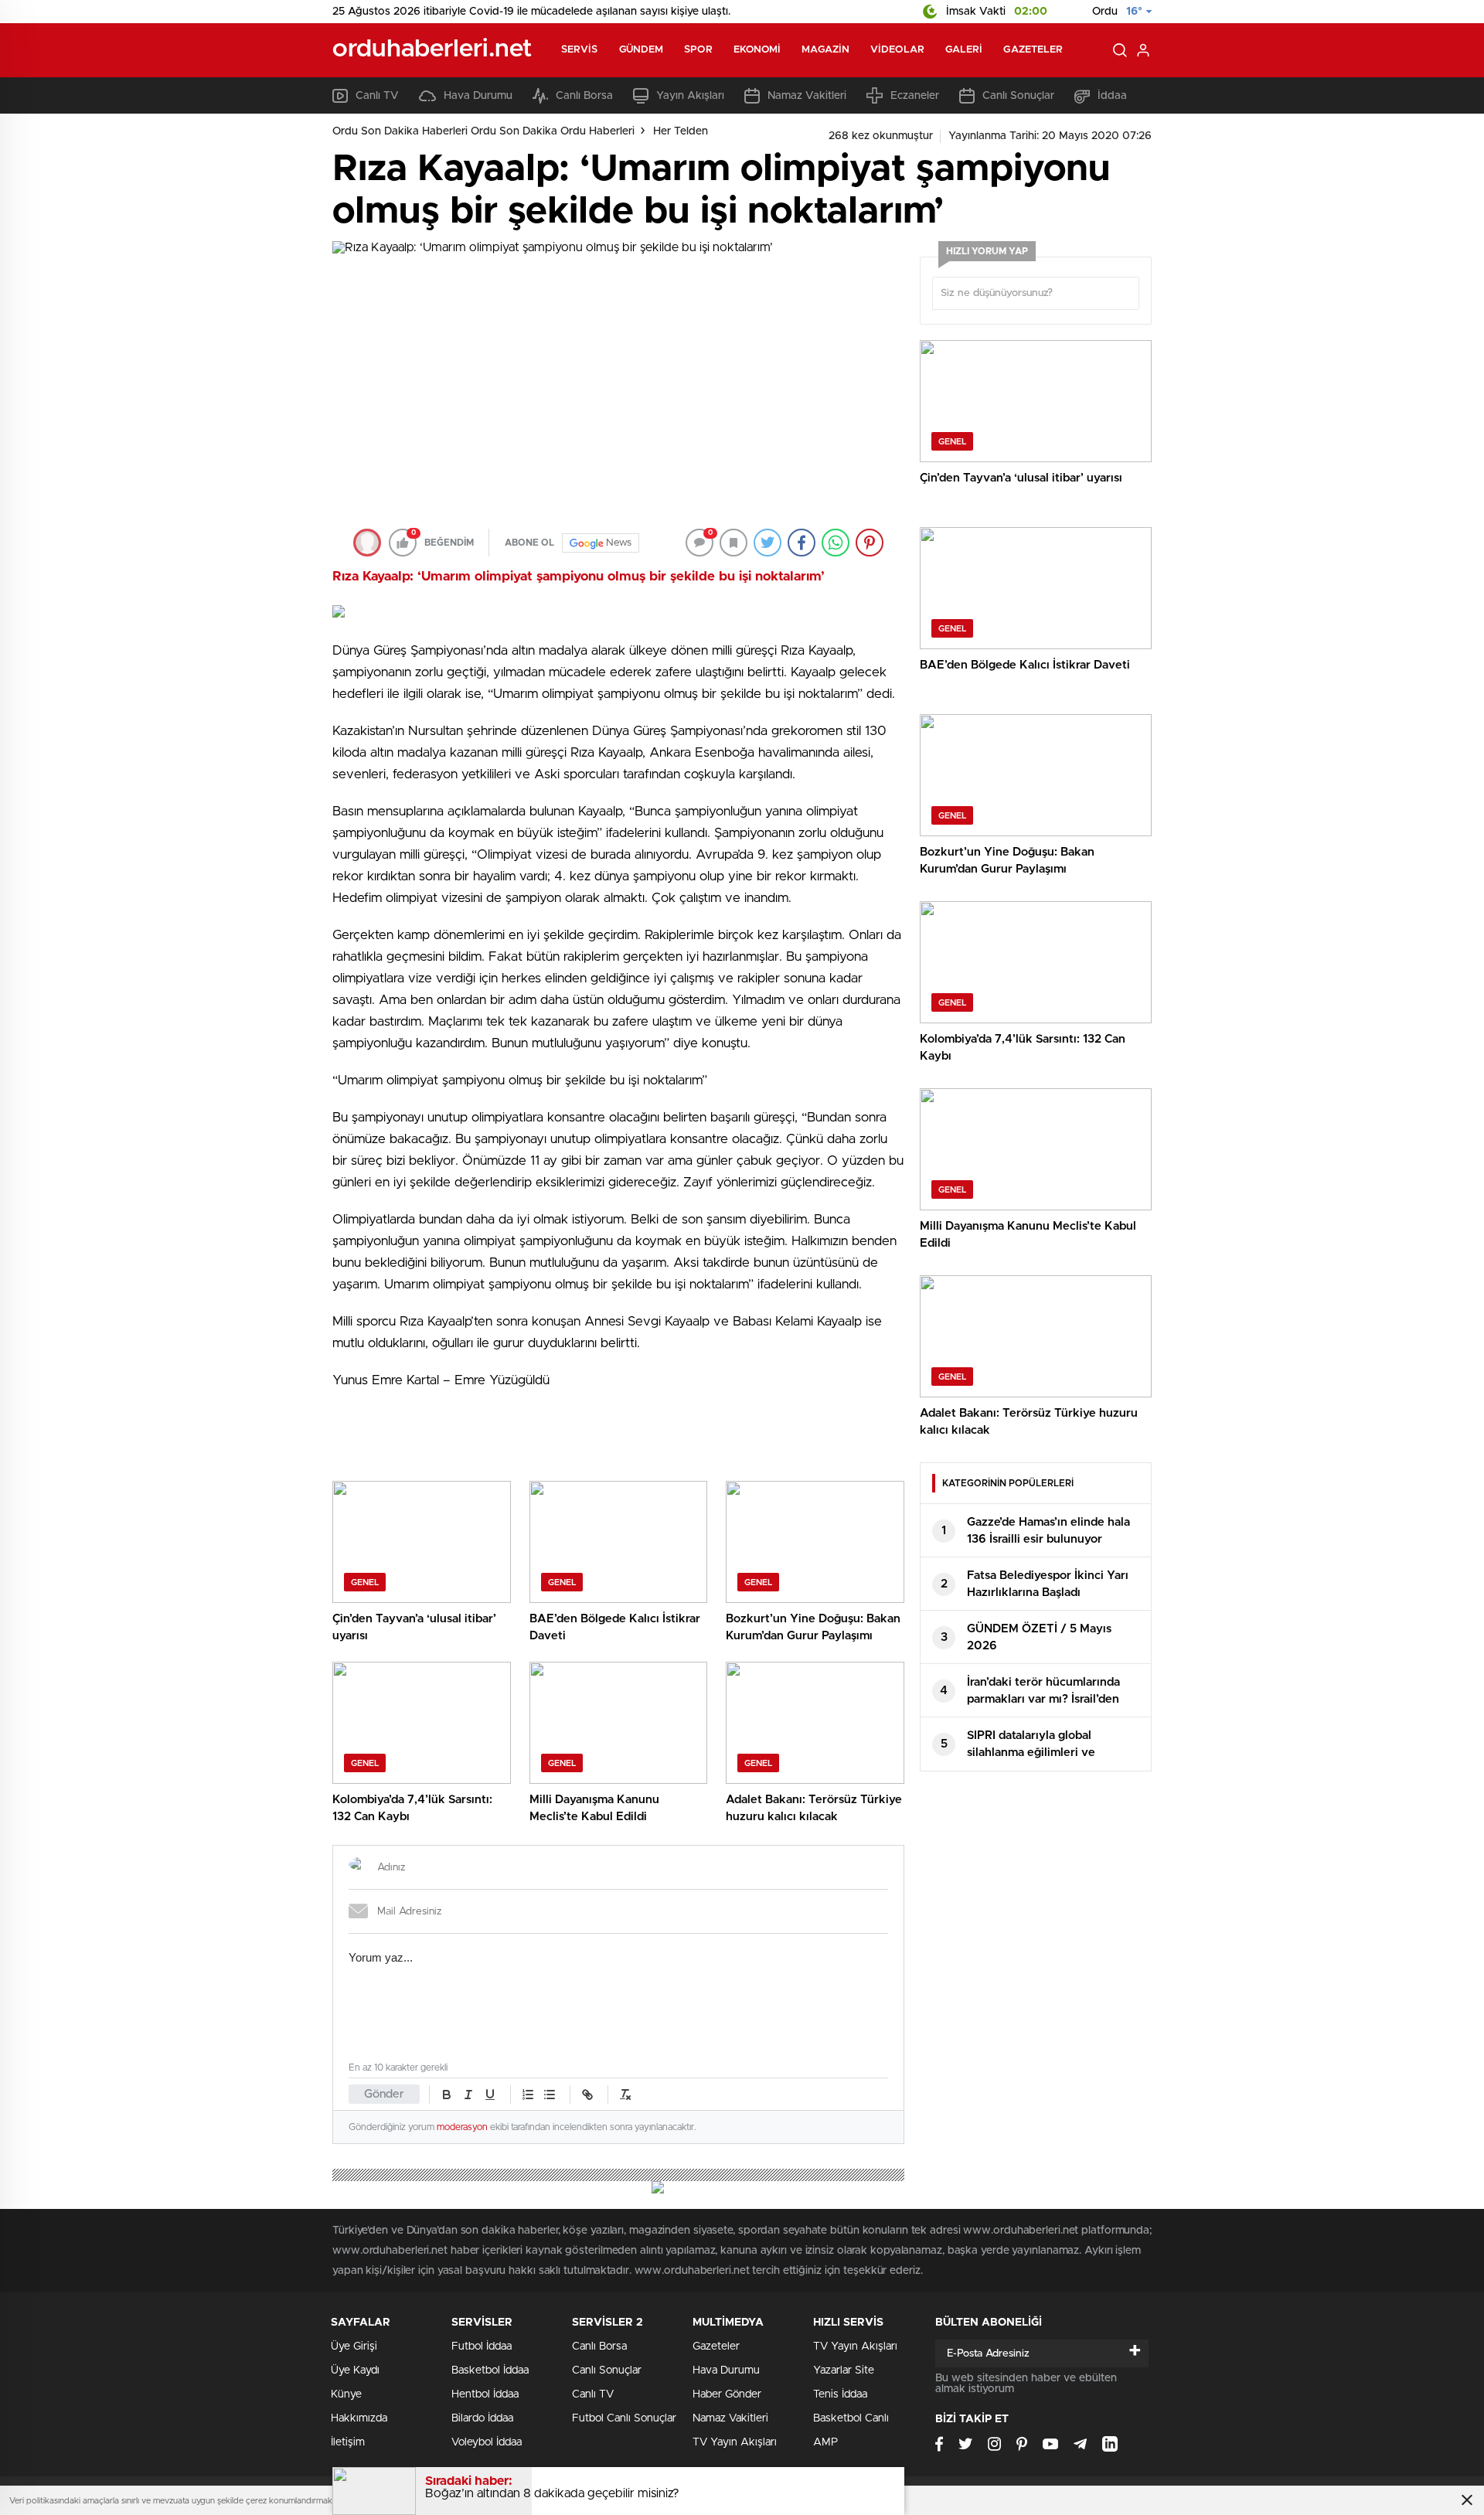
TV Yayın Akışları (735, 2442)
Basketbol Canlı (851, 2418)
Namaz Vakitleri (807, 96)
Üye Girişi (354, 2347)
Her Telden (681, 131)
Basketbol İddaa (490, 2370)
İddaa (1112, 96)
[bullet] (550, 2095)
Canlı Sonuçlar (1018, 96)
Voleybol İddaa (487, 2442)
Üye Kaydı (355, 2370)
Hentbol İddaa (485, 2394)
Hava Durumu (478, 96)
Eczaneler (915, 96)
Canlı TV (377, 96)
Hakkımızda (359, 2418)
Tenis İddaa (840, 2394)
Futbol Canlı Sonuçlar (624, 2418)
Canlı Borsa (584, 96)
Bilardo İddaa (482, 2418)
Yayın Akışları (690, 96)
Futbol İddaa (482, 2347)
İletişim (348, 2442)
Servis (580, 50)
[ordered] (528, 2095)
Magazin (825, 50)
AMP (825, 2442)
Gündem (642, 50)
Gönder (384, 2094)
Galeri (964, 50)
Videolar (897, 50)
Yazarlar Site (844, 2370)
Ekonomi (757, 50)
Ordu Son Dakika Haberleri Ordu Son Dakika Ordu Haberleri (483, 131)
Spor (698, 50)
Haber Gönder (727, 2394)
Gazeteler (1033, 50)
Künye (346, 2394)
